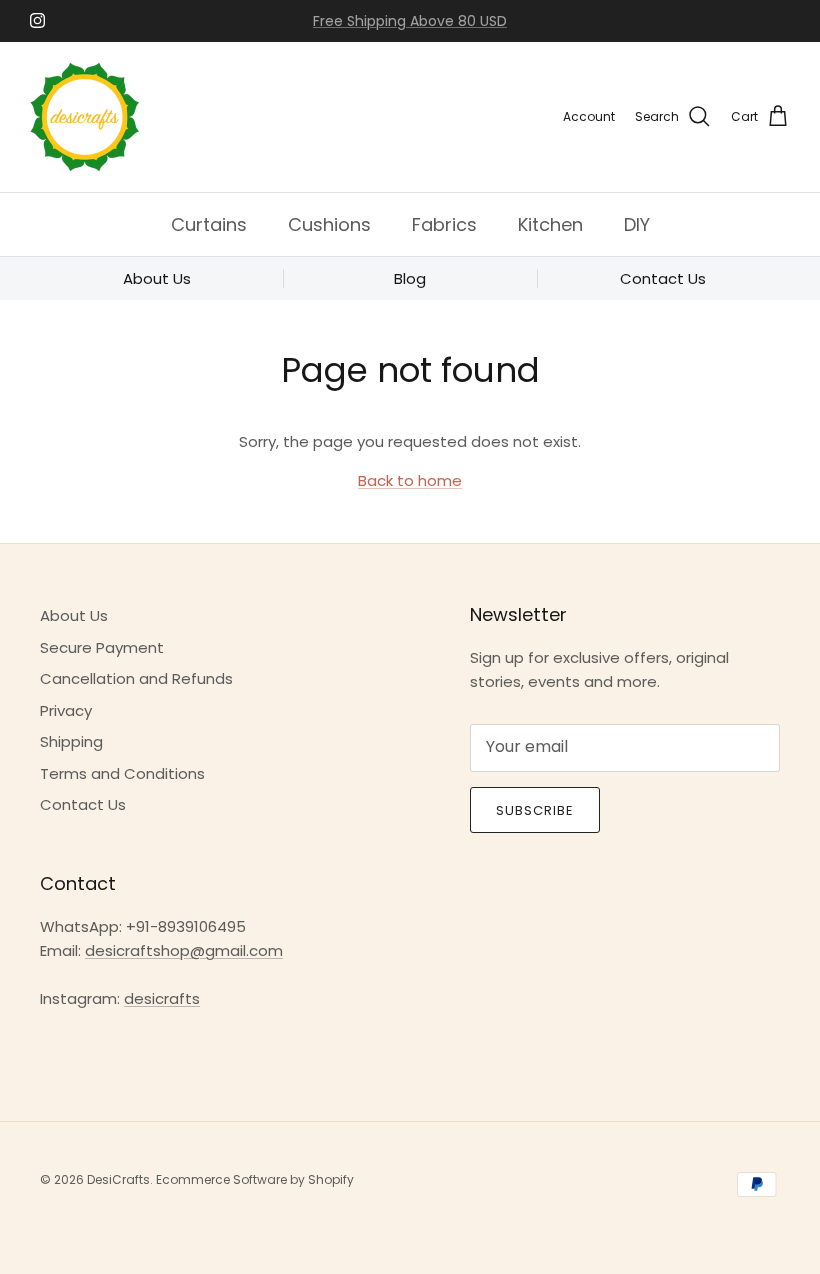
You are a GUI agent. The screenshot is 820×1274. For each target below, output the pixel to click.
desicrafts (162, 998)
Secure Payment (102, 647)
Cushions (329, 224)
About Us (74, 615)
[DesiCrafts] (85, 117)
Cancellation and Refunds (136, 678)
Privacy (66, 710)
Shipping (71, 741)
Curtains (209, 224)
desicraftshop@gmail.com (184, 950)
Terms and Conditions (122, 773)
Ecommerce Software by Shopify (255, 1179)
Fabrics (444, 224)
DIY (637, 224)
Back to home (410, 480)
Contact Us (83, 804)
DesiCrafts (118, 1179)
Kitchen (550, 224)
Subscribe (535, 810)
